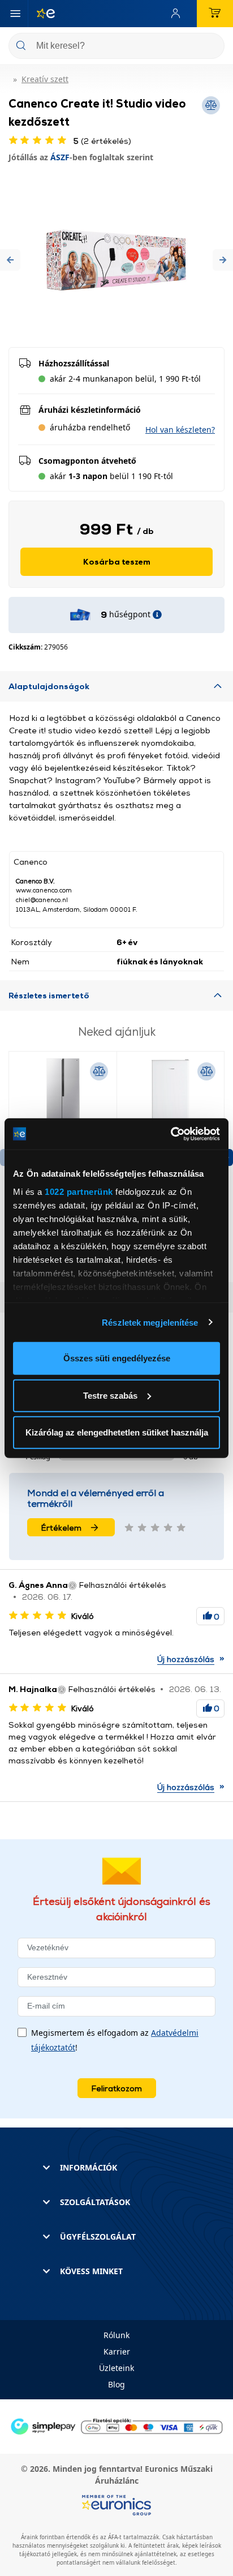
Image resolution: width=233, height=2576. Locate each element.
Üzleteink (116, 2368)
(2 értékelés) (102, 141)
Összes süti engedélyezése (117, 1358)
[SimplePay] (116, 2426)
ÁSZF (60, 157)
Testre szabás (110, 1395)
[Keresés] (212, 47)
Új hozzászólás (186, 1659)
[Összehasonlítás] (99, 1071)
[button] (10, 260)
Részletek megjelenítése (150, 1322)
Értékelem (61, 1528)
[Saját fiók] (178, 14)
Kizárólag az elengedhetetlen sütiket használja (117, 1432)
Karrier (117, 2351)
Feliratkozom (117, 2088)
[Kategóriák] (15, 14)
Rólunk (116, 2335)
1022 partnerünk (79, 1191)
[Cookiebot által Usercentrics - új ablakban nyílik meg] (171, 1134)
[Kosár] (215, 14)
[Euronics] (41, 14)
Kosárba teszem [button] (117, 561)
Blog (116, 2384)
